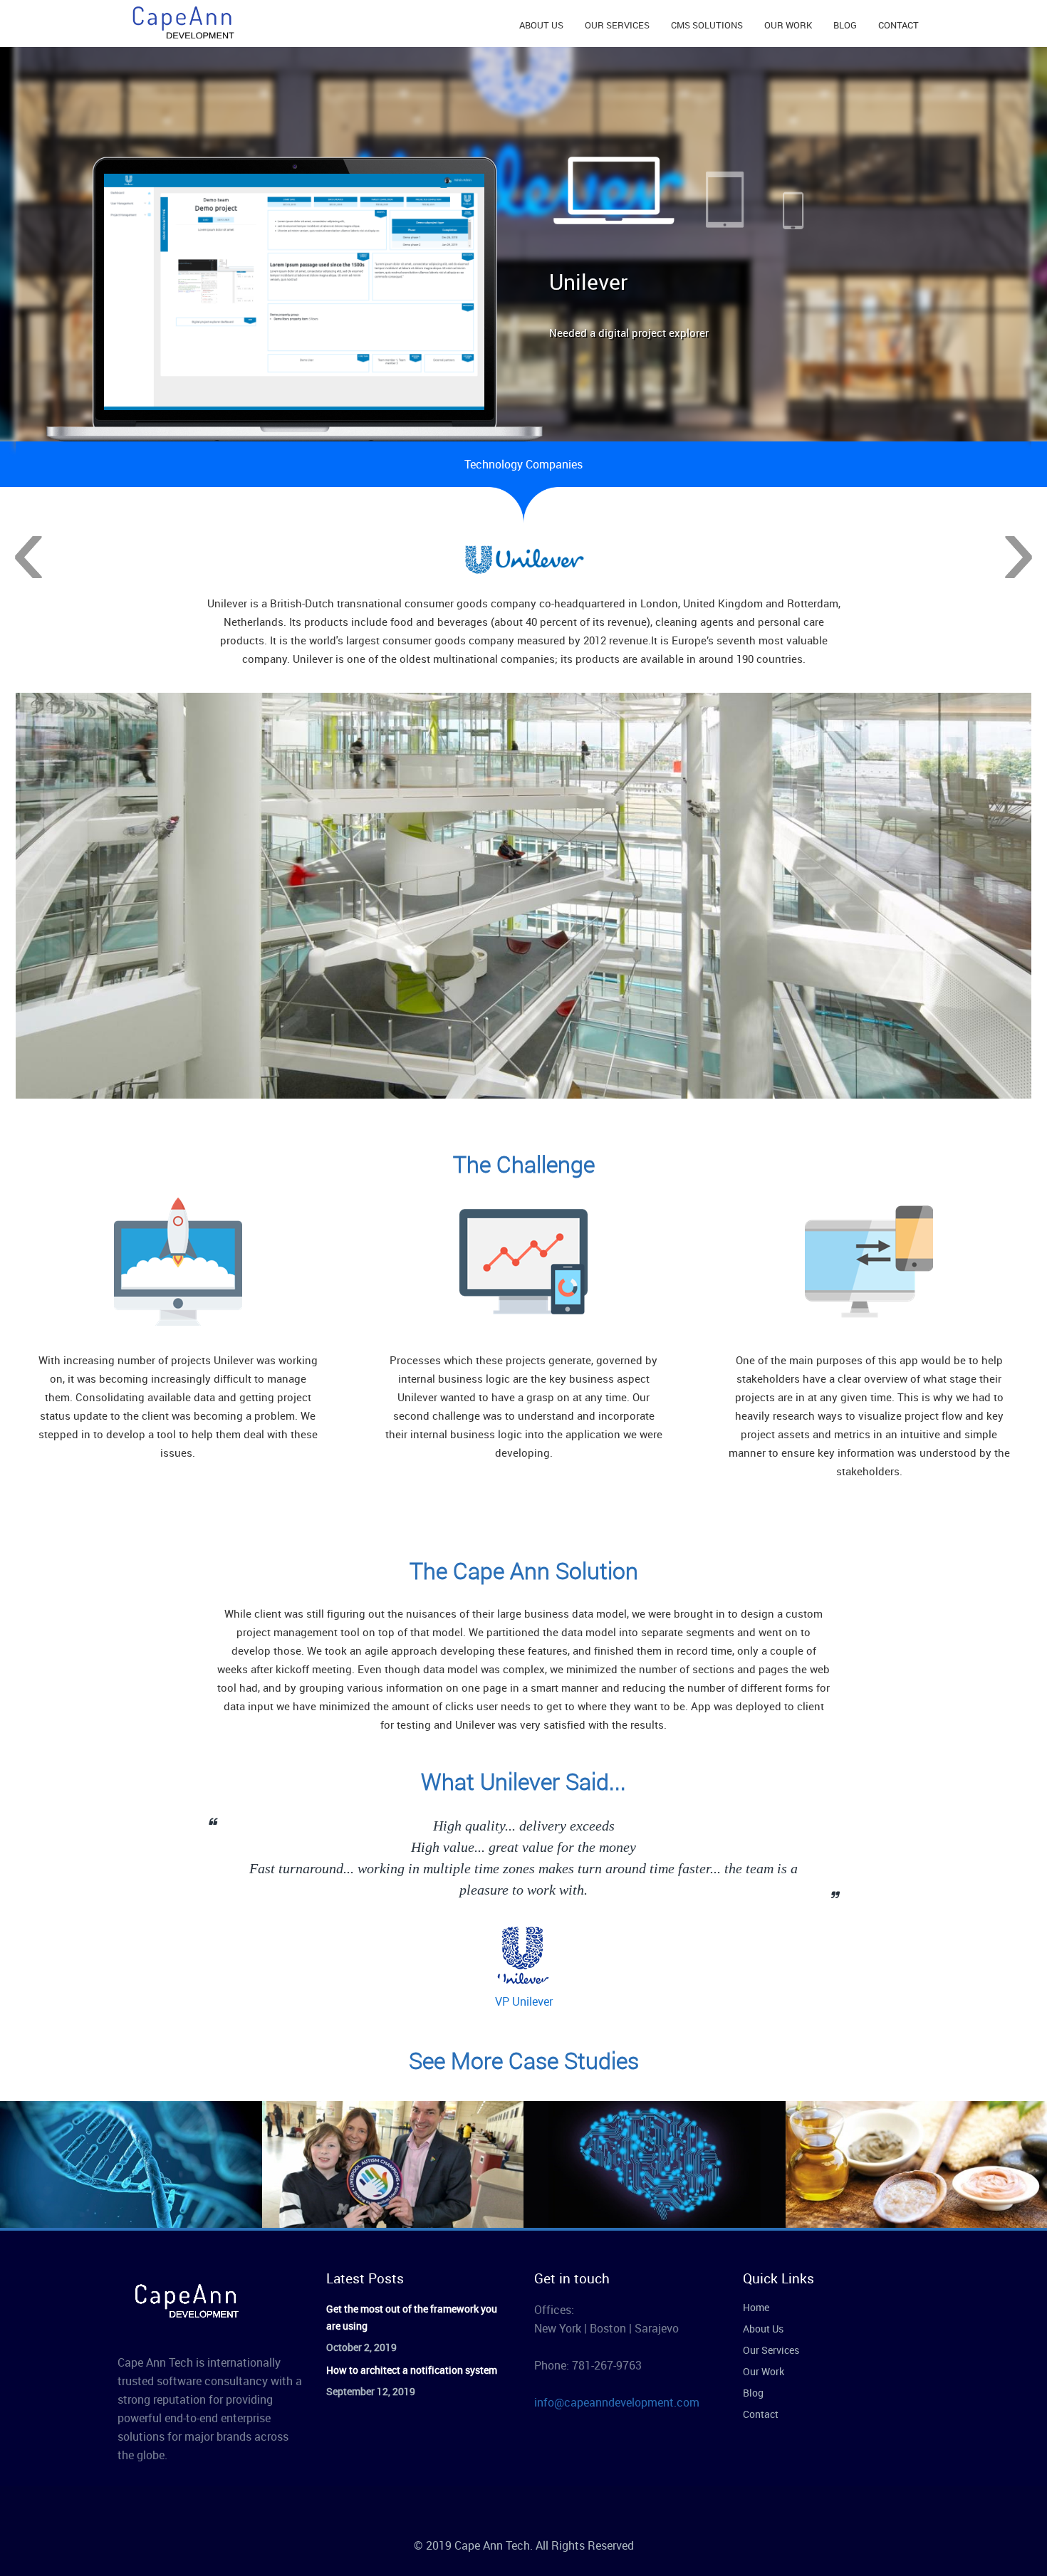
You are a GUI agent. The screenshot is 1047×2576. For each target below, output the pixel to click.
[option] (523, 1006)
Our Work (764, 2371)
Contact (761, 2414)
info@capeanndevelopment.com (617, 2402)
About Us (763, 2329)
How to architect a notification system (412, 2370)
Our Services (771, 2350)
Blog (753, 2393)
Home (756, 2307)
